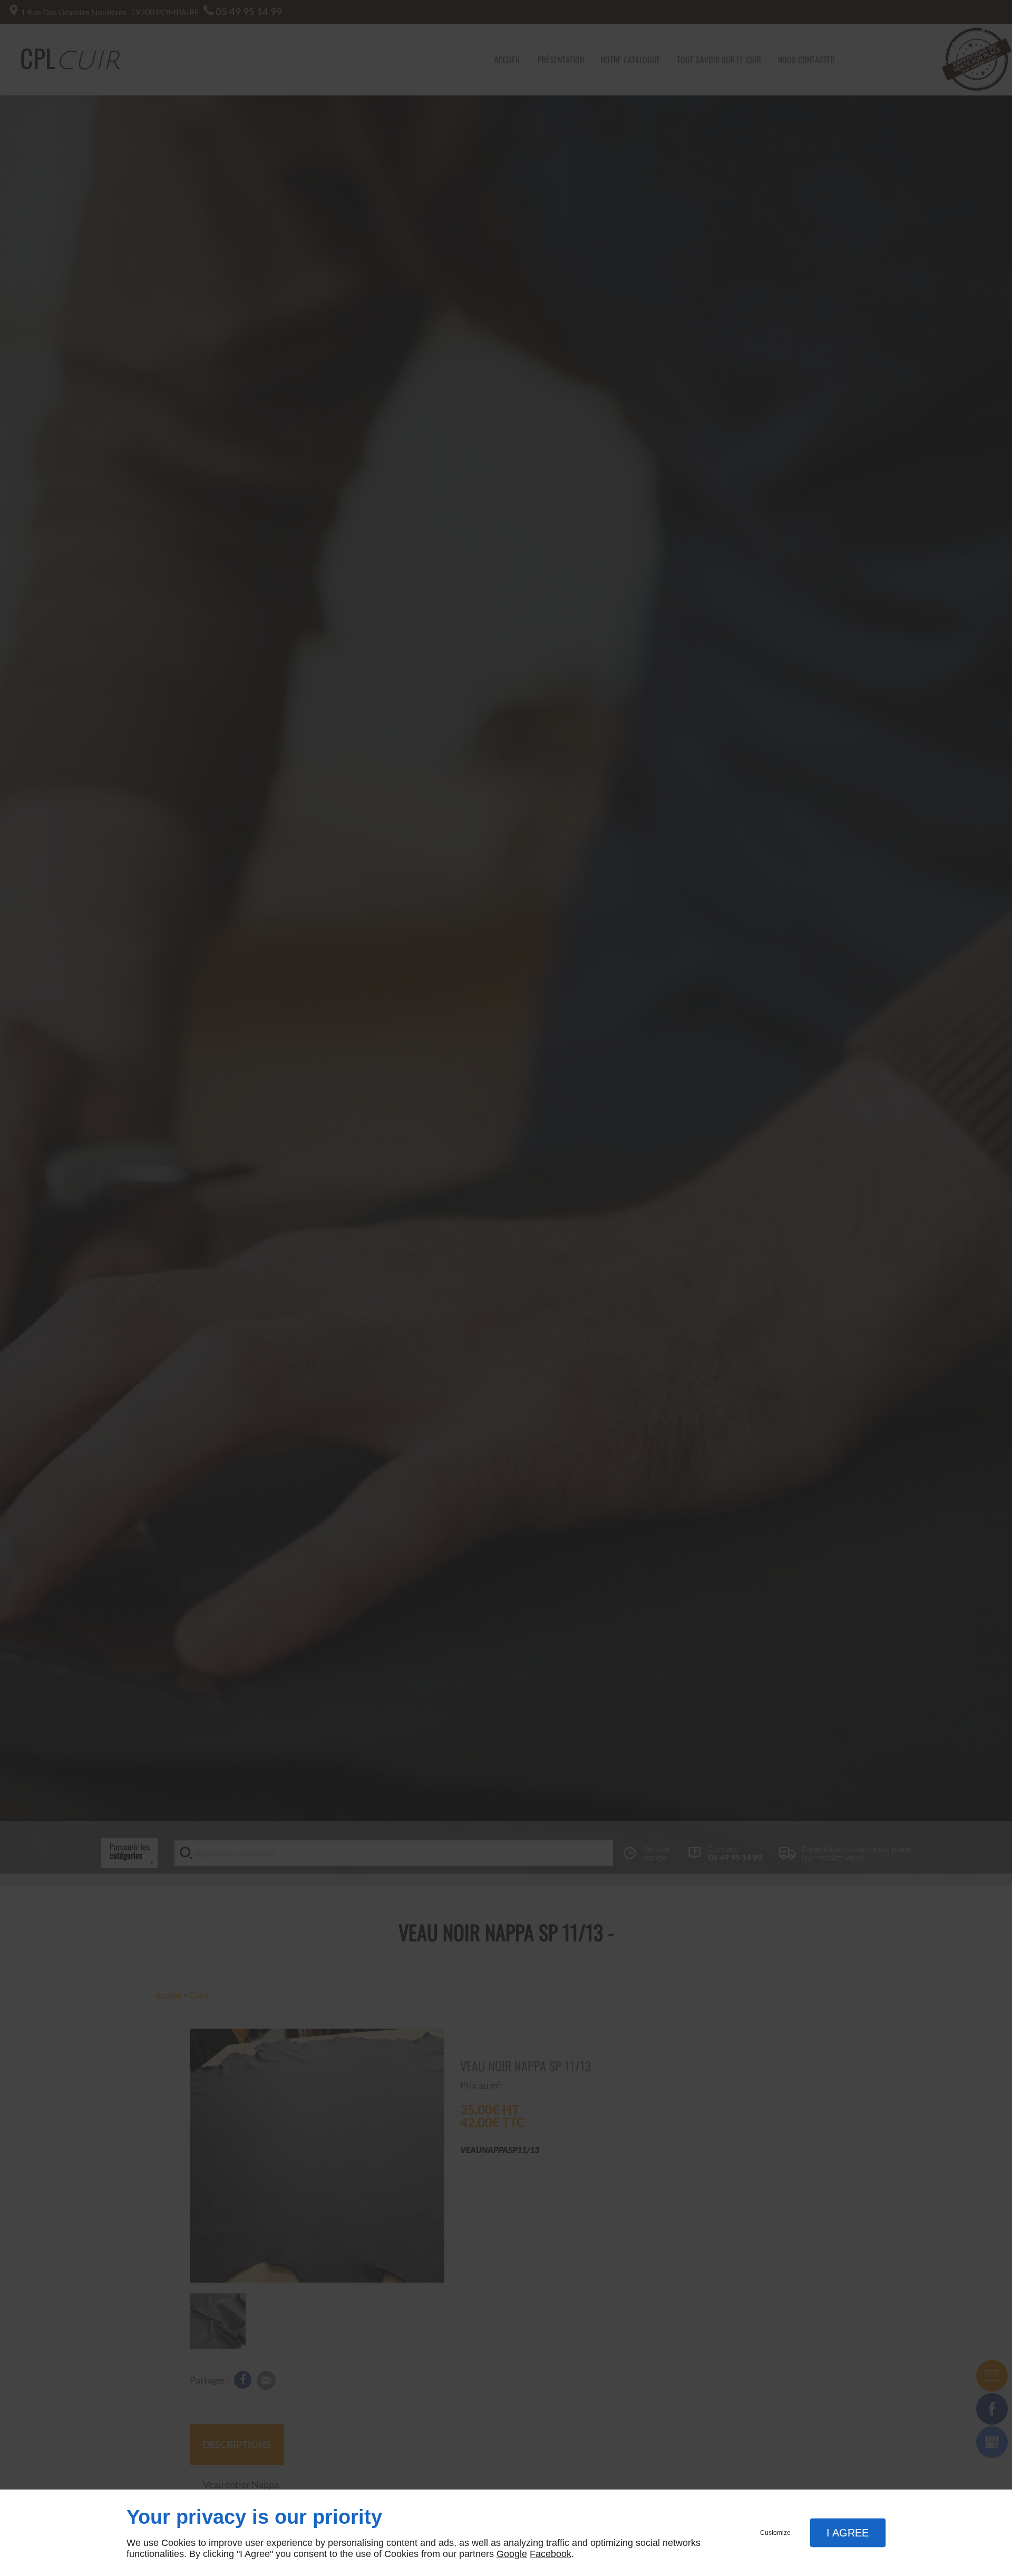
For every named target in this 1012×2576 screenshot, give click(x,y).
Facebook (551, 2554)
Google (512, 2554)
